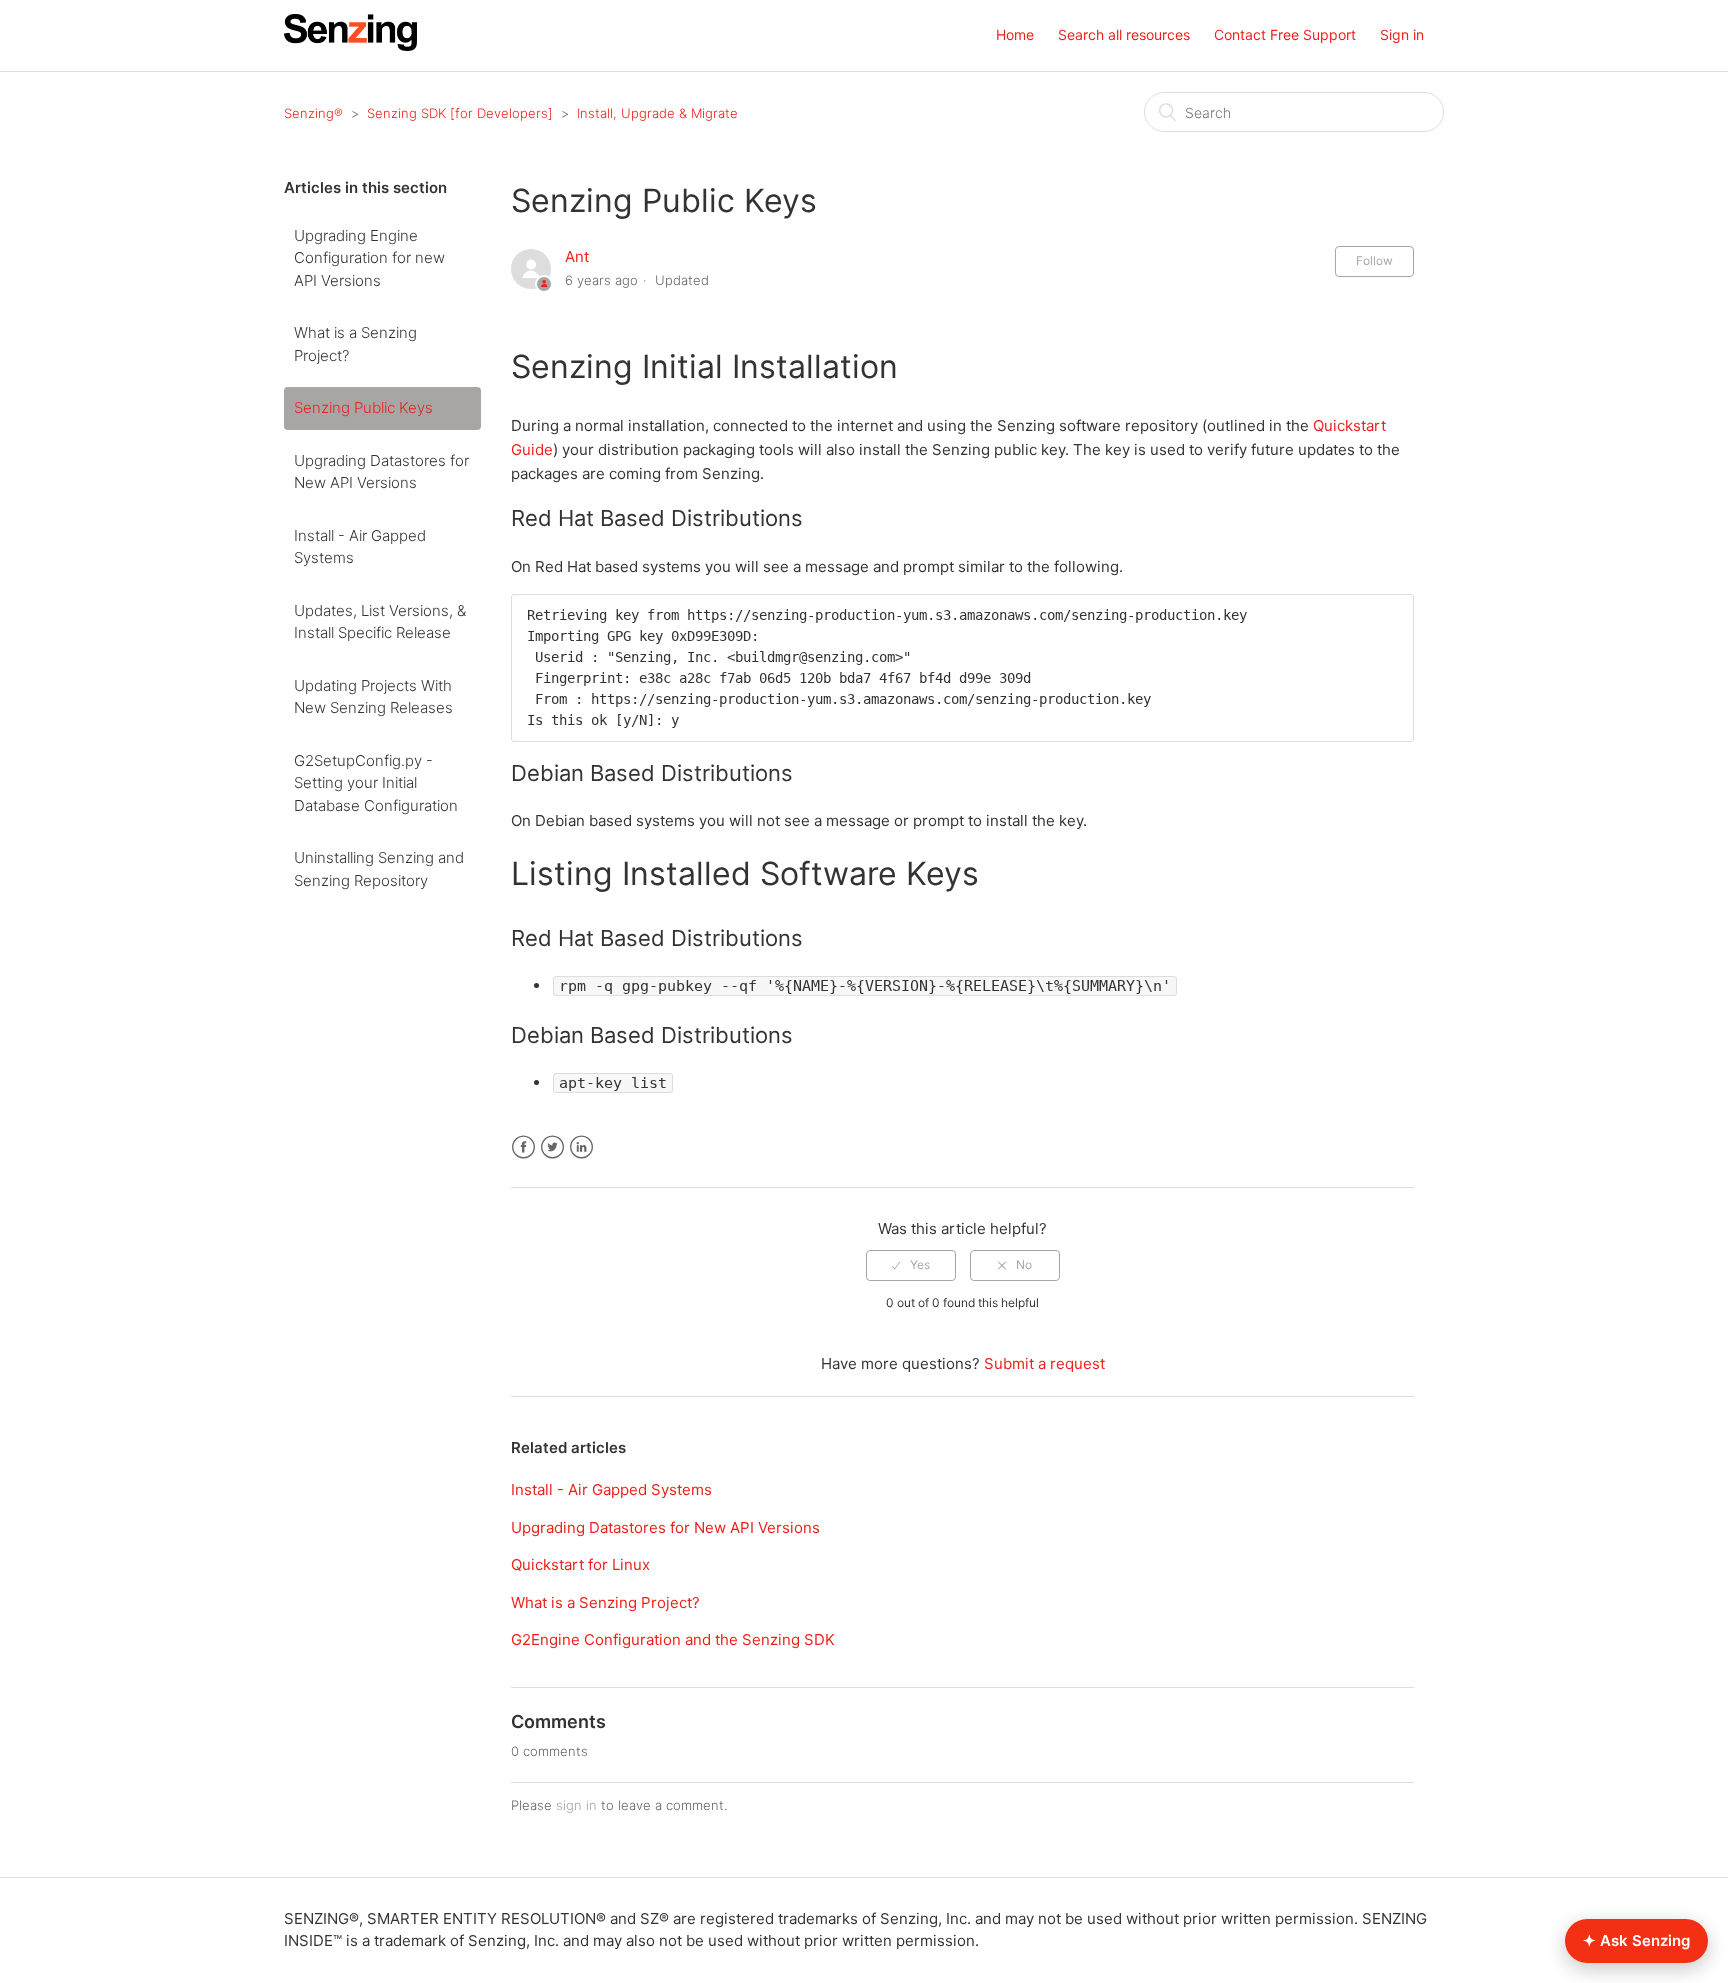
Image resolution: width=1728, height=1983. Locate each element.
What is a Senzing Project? (355, 344)
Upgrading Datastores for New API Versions (381, 472)
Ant (577, 256)
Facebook (523, 1147)
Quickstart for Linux (580, 1564)
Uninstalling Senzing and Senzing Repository (379, 869)
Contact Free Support (1285, 34)
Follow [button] (1374, 260)
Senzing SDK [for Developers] (460, 113)
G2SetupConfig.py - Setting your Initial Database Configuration (376, 783)
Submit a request (1044, 1363)
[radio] (911, 1265)
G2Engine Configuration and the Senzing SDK (673, 1639)
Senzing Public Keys (363, 407)
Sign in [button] (1402, 34)
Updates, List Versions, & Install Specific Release (380, 622)
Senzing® (313, 113)
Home (1015, 34)
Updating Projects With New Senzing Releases (373, 697)
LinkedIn (581, 1147)
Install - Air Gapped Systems (360, 547)
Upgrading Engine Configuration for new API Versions (369, 258)
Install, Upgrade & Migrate (657, 113)
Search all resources (1124, 34)
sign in (576, 1805)
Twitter (552, 1147)
